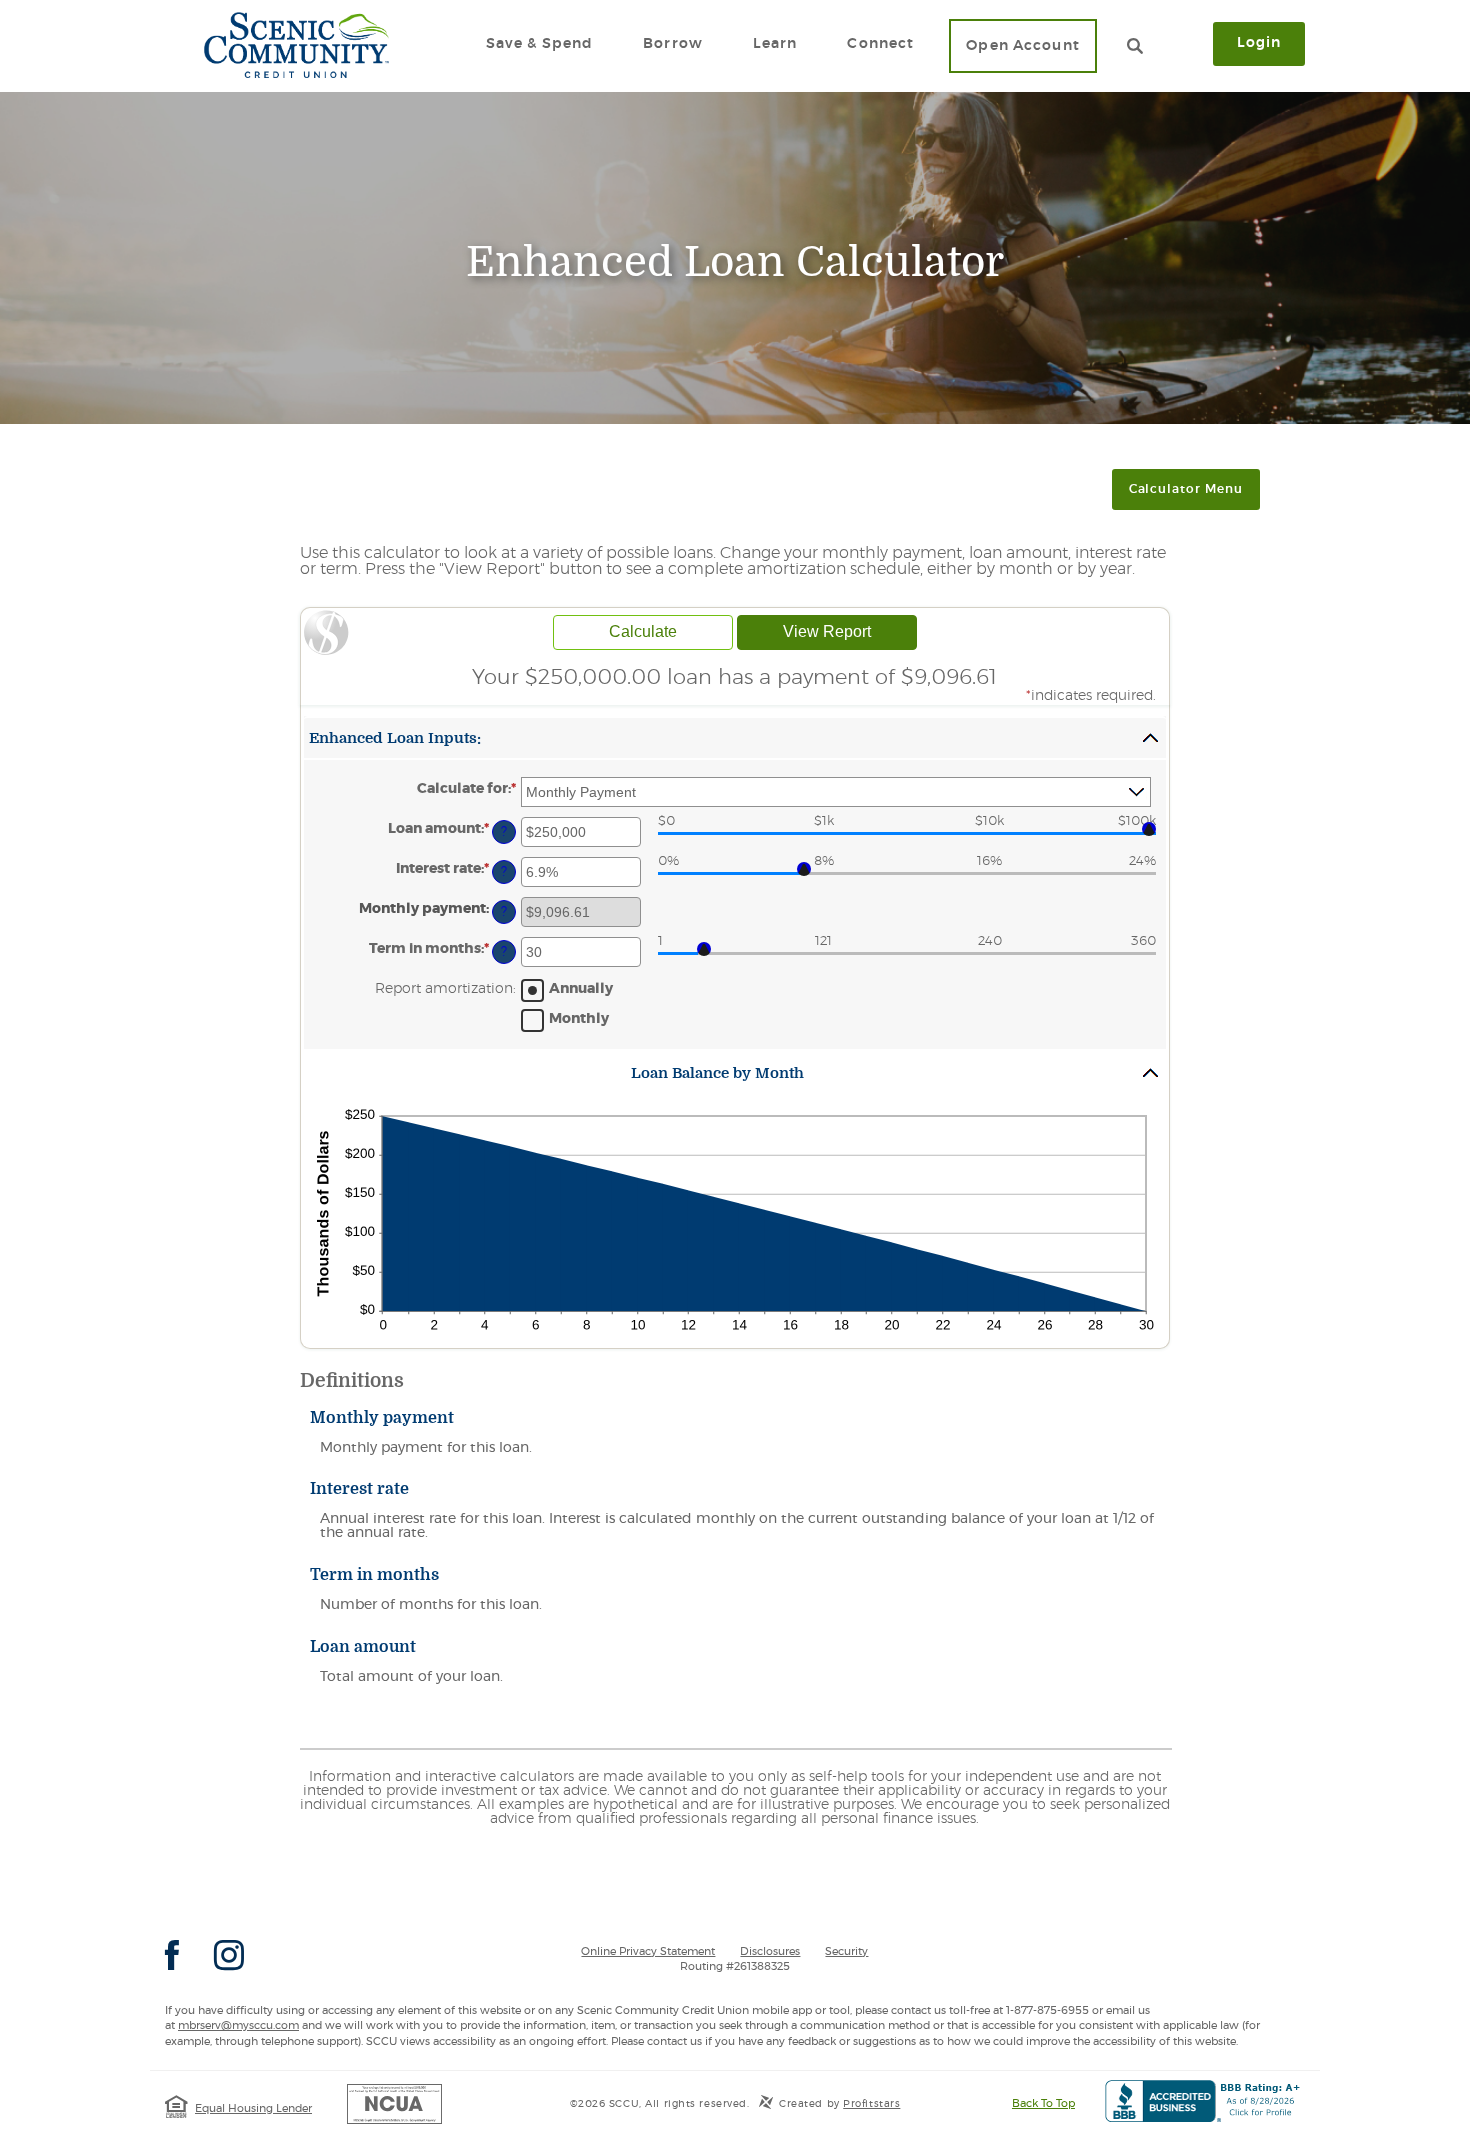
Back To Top (1043, 2103)
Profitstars (871, 2104)
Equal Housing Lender (253, 2108)
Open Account (1022, 46)
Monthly (579, 1019)
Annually (581, 989)
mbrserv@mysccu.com (238, 2025)
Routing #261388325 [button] (735, 1966)
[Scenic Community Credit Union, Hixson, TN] (296, 45)
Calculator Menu (1186, 489)
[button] (735, 738)
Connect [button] (880, 44)
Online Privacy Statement (648, 1951)
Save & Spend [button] (539, 44)
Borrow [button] (673, 44)
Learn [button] (775, 44)
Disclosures (770, 1951)
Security (846, 1951)
